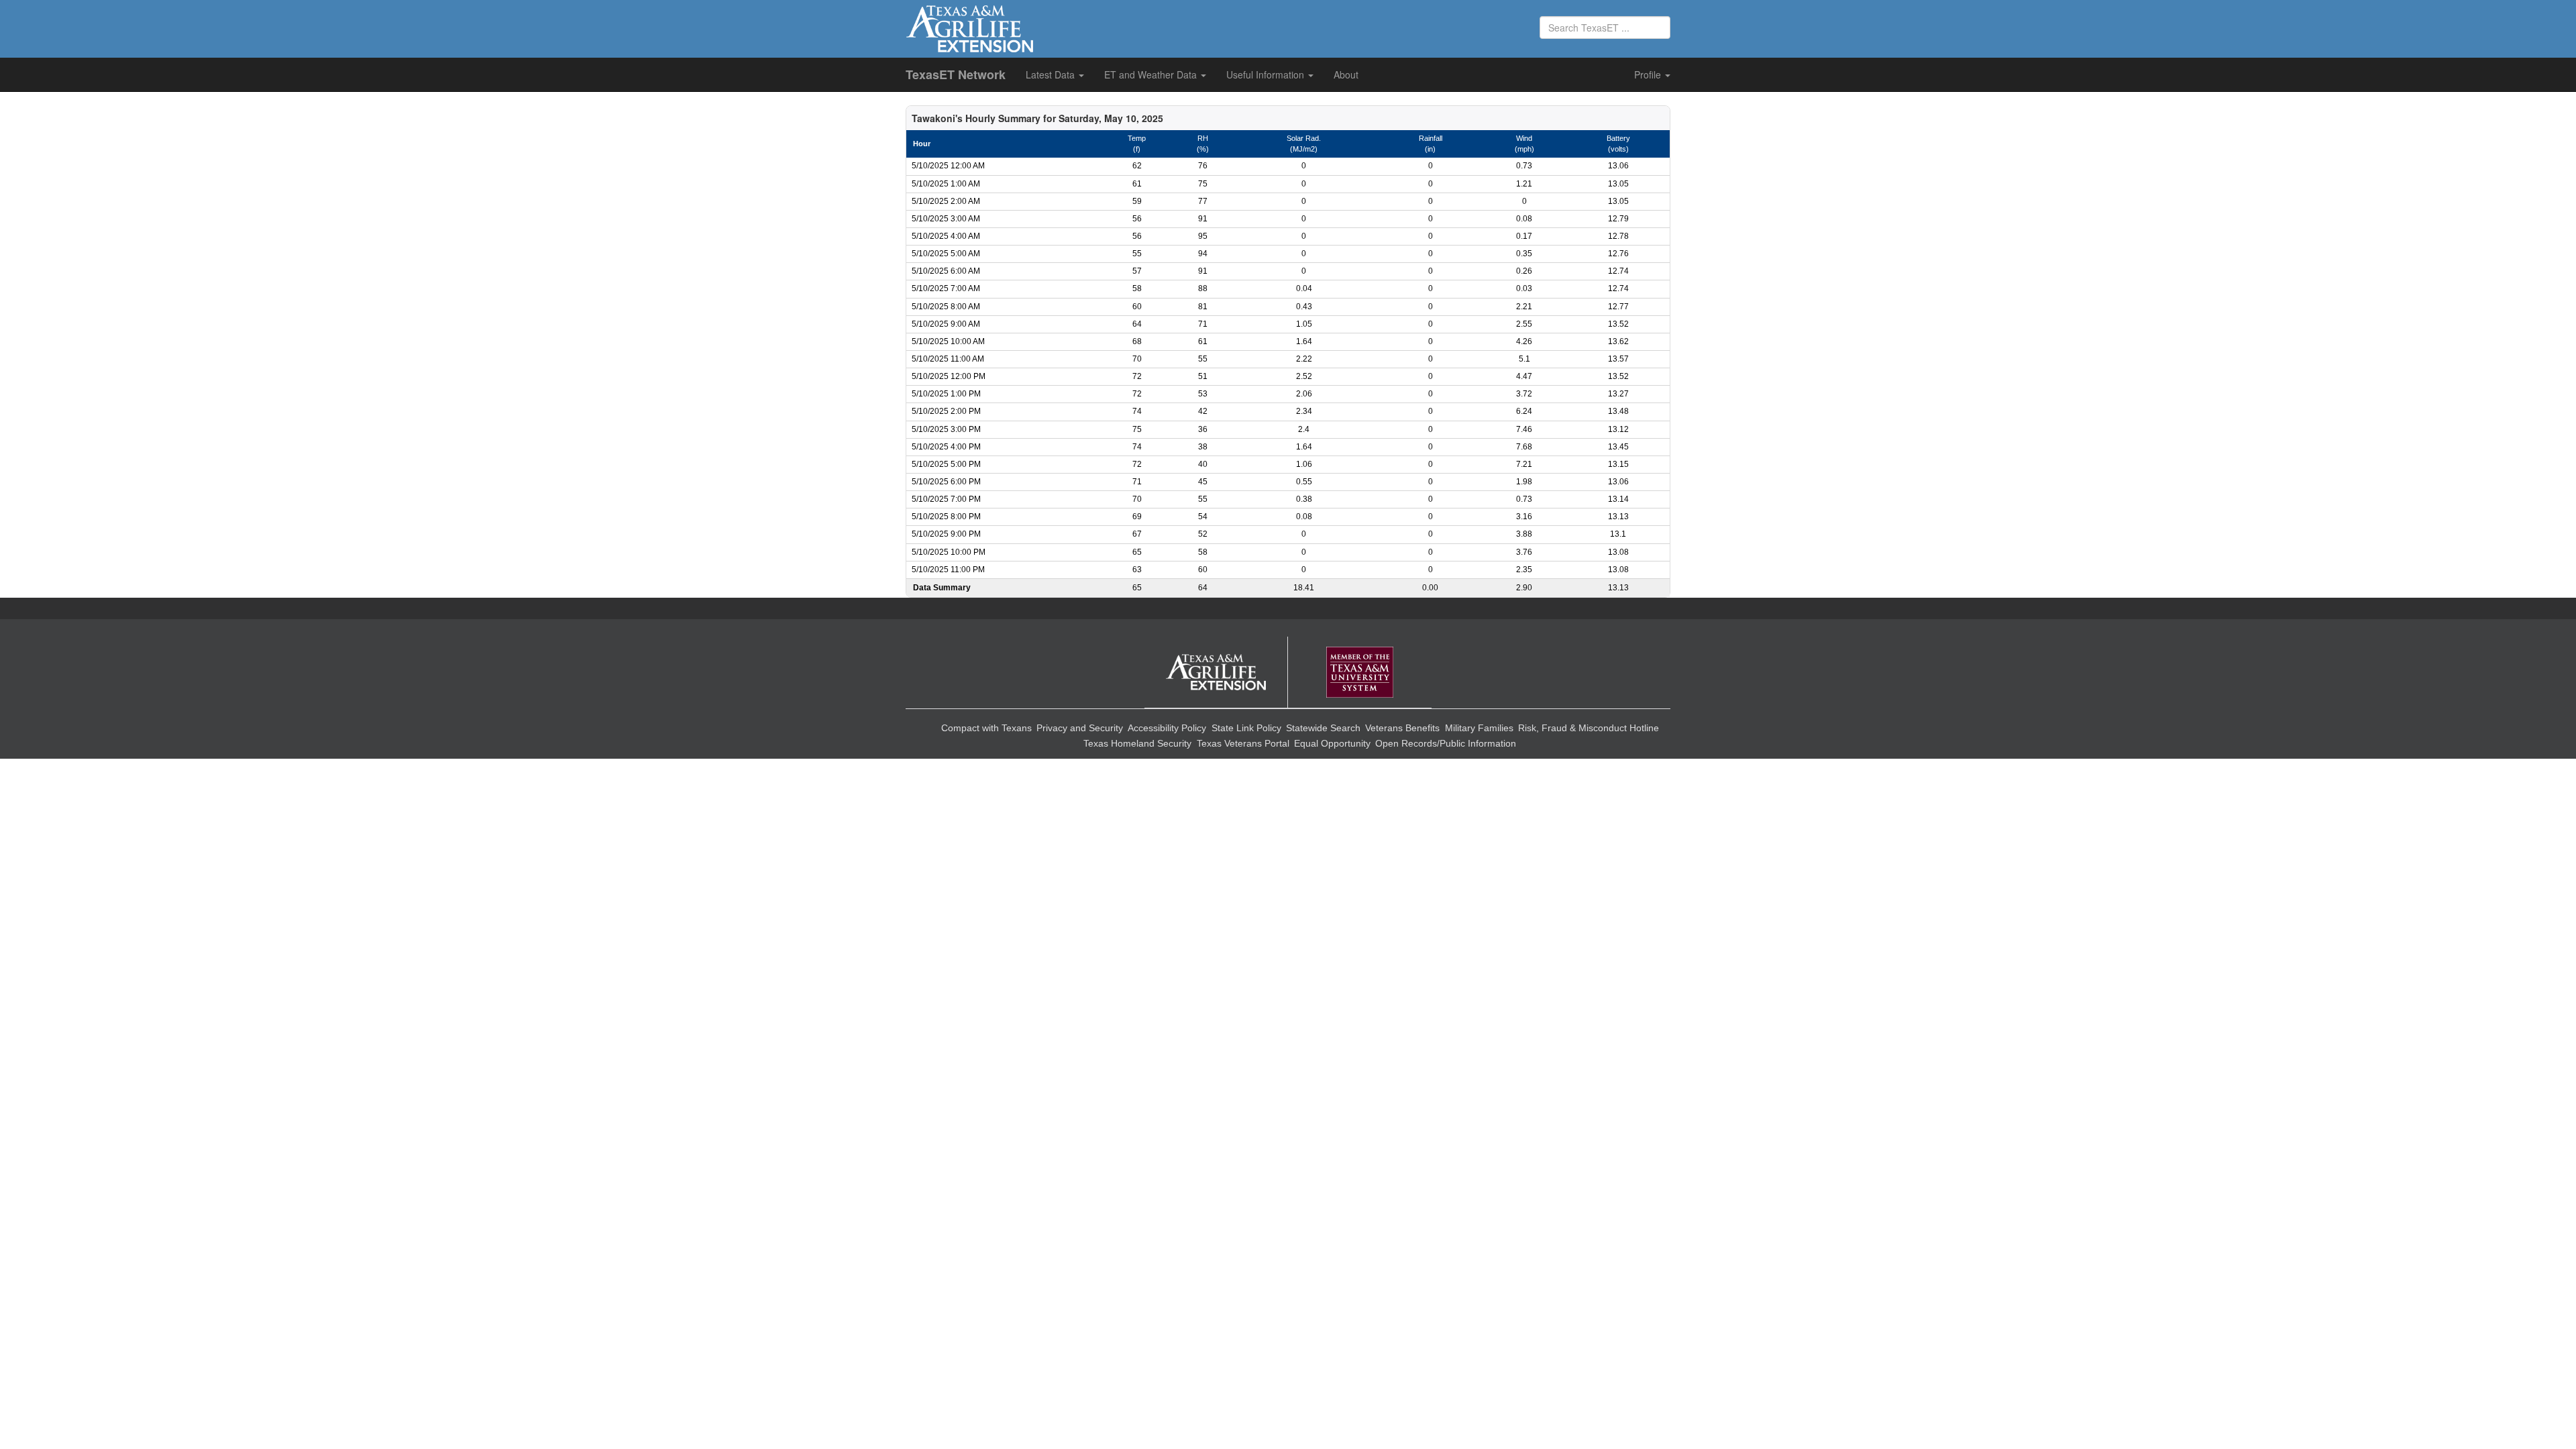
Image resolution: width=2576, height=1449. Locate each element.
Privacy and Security (1080, 728)
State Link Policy (1246, 728)
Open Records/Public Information (1446, 743)
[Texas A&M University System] (1360, 673)
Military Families (1479, 728)
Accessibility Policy (1167, 728)
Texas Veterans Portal (1243, 743)
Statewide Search (1323, 728)
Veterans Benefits (1402, 728)
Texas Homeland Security (1137, 743)
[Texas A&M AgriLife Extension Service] (1216, 673)
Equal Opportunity (1332, 743)
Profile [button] (1649, 74)
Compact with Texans (986, 728)
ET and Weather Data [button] (1152, 74)
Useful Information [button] (1267, 74)
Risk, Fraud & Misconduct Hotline (1589, 728)
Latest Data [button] (1052, 74)
